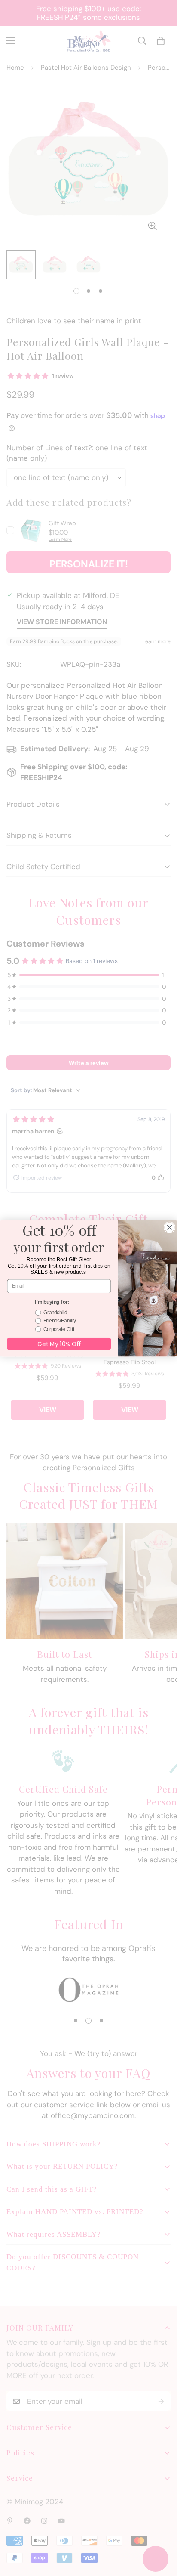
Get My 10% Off (59, 1343)
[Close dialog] (169, 1227)
